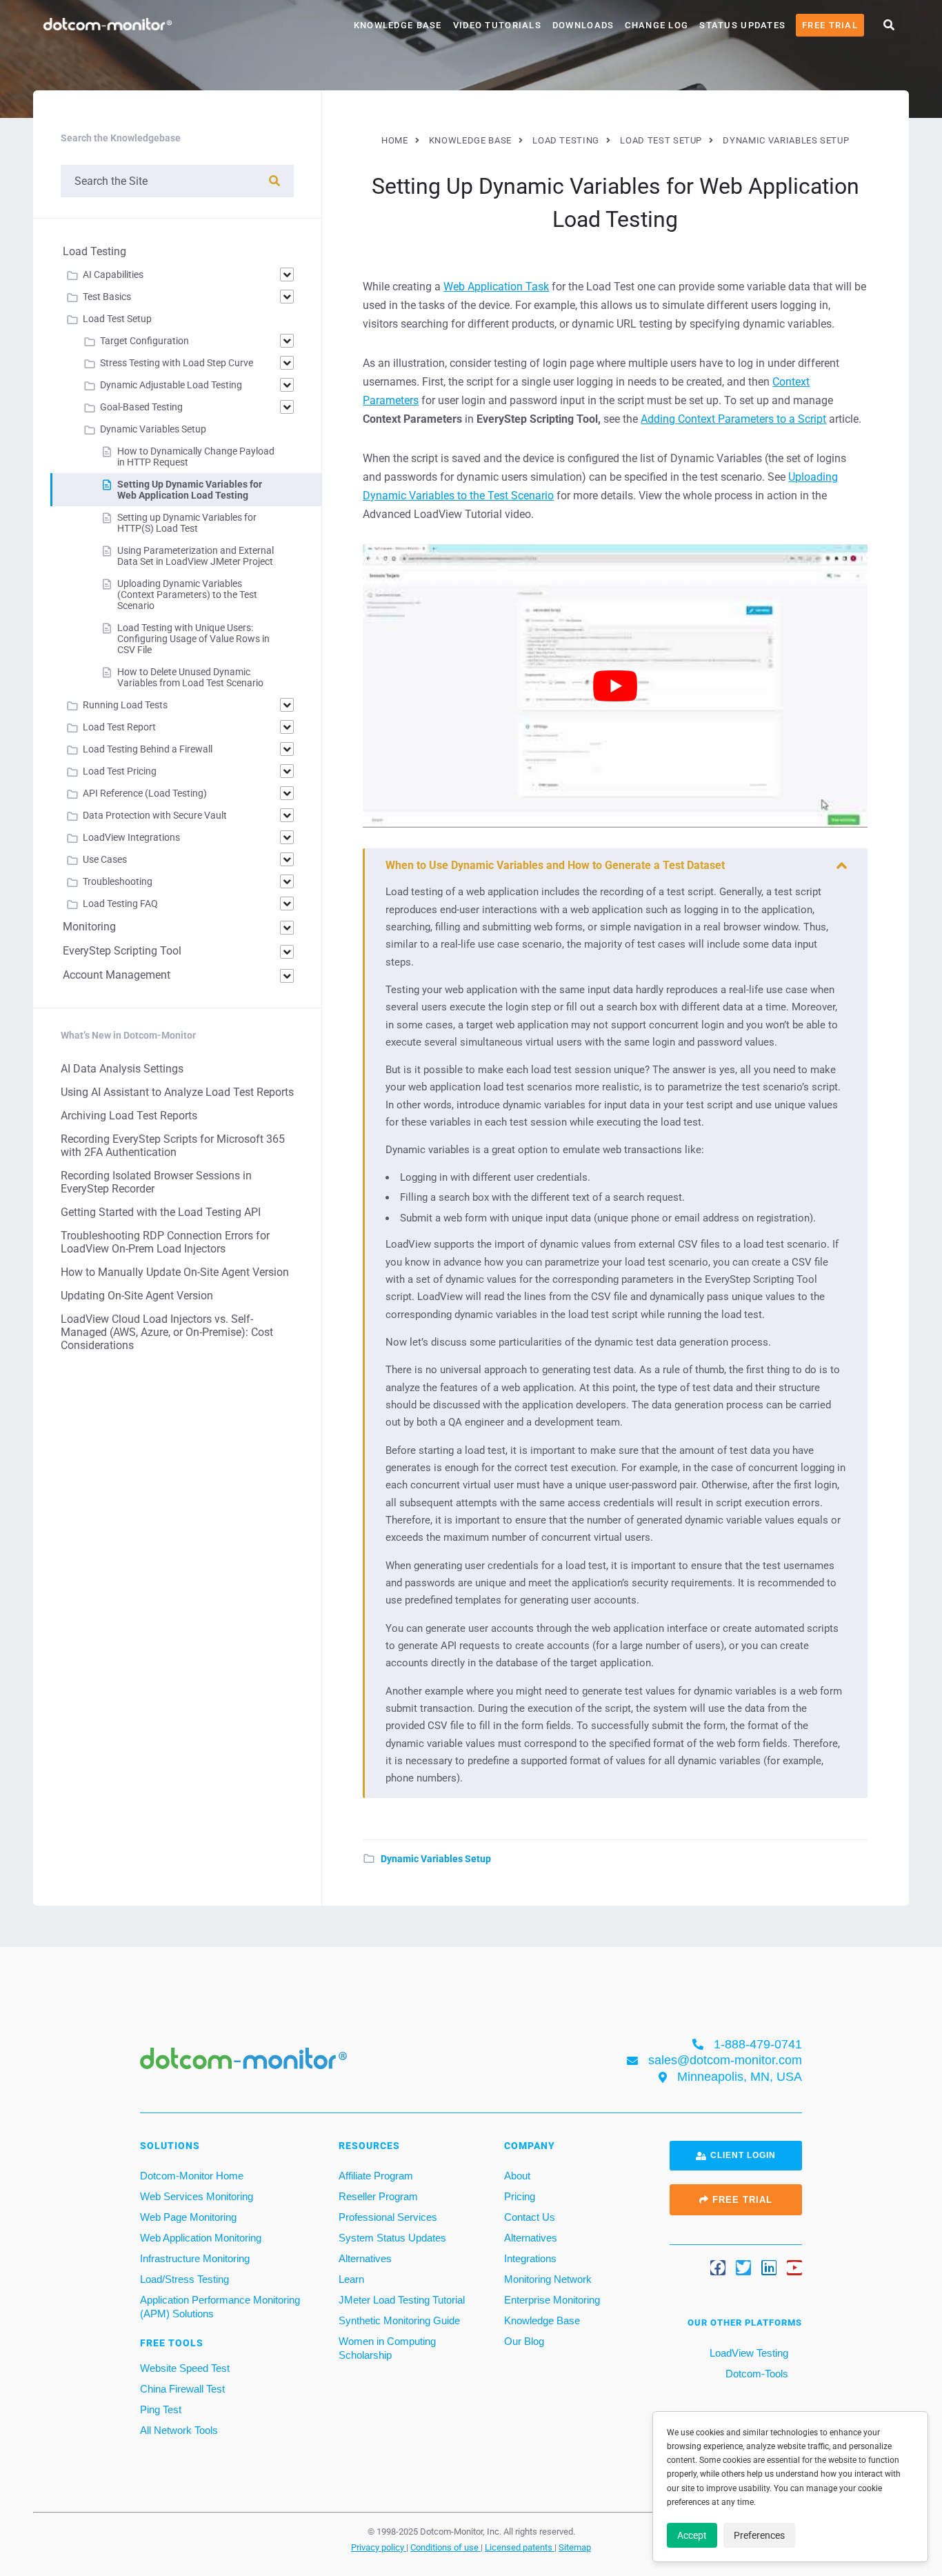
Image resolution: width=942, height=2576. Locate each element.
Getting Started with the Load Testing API (161, 1212)
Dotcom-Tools (755, 2374)
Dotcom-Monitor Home (192, 2176)
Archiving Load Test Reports (129, 1116)
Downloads (583, 25)
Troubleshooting (118, 881)
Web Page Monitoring (188, 2217)
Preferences (759, 2535)
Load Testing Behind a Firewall (148, 749)
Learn (351, 2279)
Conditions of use (445, 2547)
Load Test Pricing (120, 771)
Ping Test (161, 2409)
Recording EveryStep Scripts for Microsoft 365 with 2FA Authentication (173, 1146)
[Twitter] (743, 2268)
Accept (692, 2535)
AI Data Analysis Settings (122, 1069)
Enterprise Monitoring (552, 2300)
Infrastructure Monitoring (195, 2258)
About (517, 2176)
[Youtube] (794, 2268)
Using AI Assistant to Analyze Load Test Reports (177, 1092)
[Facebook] (718, 2268)
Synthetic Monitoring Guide (399, 2320)
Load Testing (94, 251)
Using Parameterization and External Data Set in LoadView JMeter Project (196, 556)
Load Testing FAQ (120, 903)
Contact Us (530, 2217)
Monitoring (89, 927)
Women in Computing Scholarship (387, 2348)
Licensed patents (520, 2547)
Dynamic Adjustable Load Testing (171, 385)
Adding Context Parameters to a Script (733, 419)
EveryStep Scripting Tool (122, 951)
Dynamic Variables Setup (436, 1859)
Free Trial (830, 25)
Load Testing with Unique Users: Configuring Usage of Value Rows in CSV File (193, 639)
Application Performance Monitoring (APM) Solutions (220, 2307)
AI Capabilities (113, 274)
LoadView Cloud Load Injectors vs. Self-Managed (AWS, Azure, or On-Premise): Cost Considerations (167, 1332)
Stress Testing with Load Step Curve (177, 363)
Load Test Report (119, 727)
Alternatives (365, 2258)
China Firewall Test (182, 2389)
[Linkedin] (769, 2268)
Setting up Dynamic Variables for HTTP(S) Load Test (187, 523)
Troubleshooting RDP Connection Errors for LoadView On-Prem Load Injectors (165, 1242)
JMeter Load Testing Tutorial (402, 2300)
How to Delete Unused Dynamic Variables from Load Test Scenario (190, 677)
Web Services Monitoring (197, 2196)
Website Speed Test (185, 2368)
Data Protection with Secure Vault (155, 815)
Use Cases (105, 859)
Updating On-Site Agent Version (137, 1296)
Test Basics (107, 297)
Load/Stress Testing (184, 2279)
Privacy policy (379, 2547)
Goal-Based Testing (141, 407)
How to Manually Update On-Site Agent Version (175, 1272)
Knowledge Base (398, 25)
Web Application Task (496, 287)
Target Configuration (144, 341)
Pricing (520, 2196)
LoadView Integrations (131, 837)
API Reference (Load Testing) (145, 793)
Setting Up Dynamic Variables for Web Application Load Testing (190, 490)
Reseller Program (378, 2196)
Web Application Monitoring (201, 2238)
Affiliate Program (376, 2176)
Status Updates (742, 25)
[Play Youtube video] (615, 686)
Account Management (117, 975)
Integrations (530, 2258)
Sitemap (575, 2547)
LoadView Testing (748, 2353)
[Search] (274, 181)
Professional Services (388, 2217)
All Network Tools (179, 2430)
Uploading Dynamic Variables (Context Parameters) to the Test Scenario (187, 595)
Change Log (657, 25)
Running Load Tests (125, 705)
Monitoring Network (548, 2279)
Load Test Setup (117, 319)
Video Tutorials (497, 25)
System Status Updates (392, 2238)
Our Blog (524, 2341)
